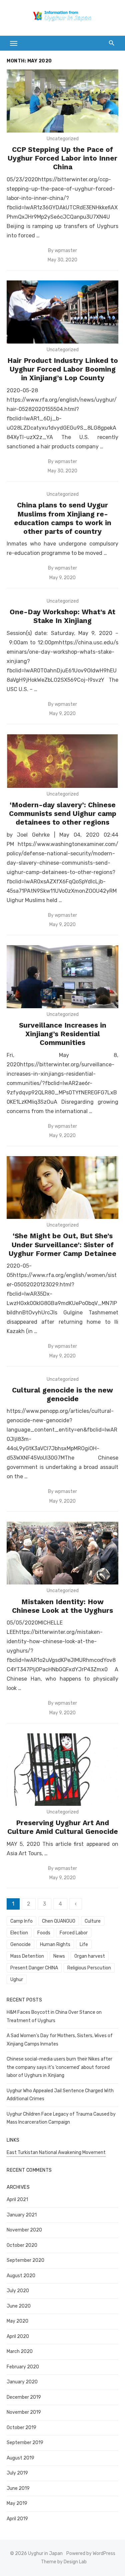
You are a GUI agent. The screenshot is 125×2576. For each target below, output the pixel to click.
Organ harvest (90, 1956)
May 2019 (17, 2503)
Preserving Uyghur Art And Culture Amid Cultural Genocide (63, 1827)
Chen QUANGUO (59, 1921)
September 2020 (25, 2260)
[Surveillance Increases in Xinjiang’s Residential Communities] (62, 977)
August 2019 (20, 2458)
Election (19, 1933)
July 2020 (18, 2291)
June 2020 (19, 2306)
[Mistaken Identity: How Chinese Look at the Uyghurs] (62, 1553)
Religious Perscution (89, 1968)
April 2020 (18, 2336)
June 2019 (18, 2488)
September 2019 (25, 2443)
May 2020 (17, 2321)
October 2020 (22, 2245)
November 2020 (24, 2230)
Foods (44, 1933)
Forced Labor (74, 1933)
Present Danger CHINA (34, 1968)
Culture (93, 1921)
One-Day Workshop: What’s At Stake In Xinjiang (62, 616)
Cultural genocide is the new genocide (62, 1394)
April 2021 (17, 2200)
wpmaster (66, 251)
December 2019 (24, 2397)
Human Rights (55, 1945)
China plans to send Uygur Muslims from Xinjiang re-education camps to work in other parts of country (63, 518)
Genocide (20, 1945)
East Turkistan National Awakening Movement (56, 2153)
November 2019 (24, 2412)
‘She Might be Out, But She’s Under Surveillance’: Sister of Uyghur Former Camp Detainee (62, 1245)
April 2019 (17, 2519)
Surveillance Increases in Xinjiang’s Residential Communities (63, 1034)
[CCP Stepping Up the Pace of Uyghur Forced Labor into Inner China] (62, 101)
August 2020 (21, 2276)
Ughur (17, 1980)
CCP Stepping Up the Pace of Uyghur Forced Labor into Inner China (62, 158)
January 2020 (22, 2382)
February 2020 (23, 2367)
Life (84, 1945)
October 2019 (21, 2428)
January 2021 (22, 2215)
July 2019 (17, 2473)
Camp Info (21, 1921)
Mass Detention (27, 1956)
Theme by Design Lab (64, 2562)
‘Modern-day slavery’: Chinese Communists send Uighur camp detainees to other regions (63, 814)
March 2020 (20, 2351)
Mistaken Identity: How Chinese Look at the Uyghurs (62, 1606)
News (59, 1956)
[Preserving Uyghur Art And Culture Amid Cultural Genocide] (62, 1770)
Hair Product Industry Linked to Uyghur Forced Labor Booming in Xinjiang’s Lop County (63, 369)
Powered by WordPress (91, 2553)
